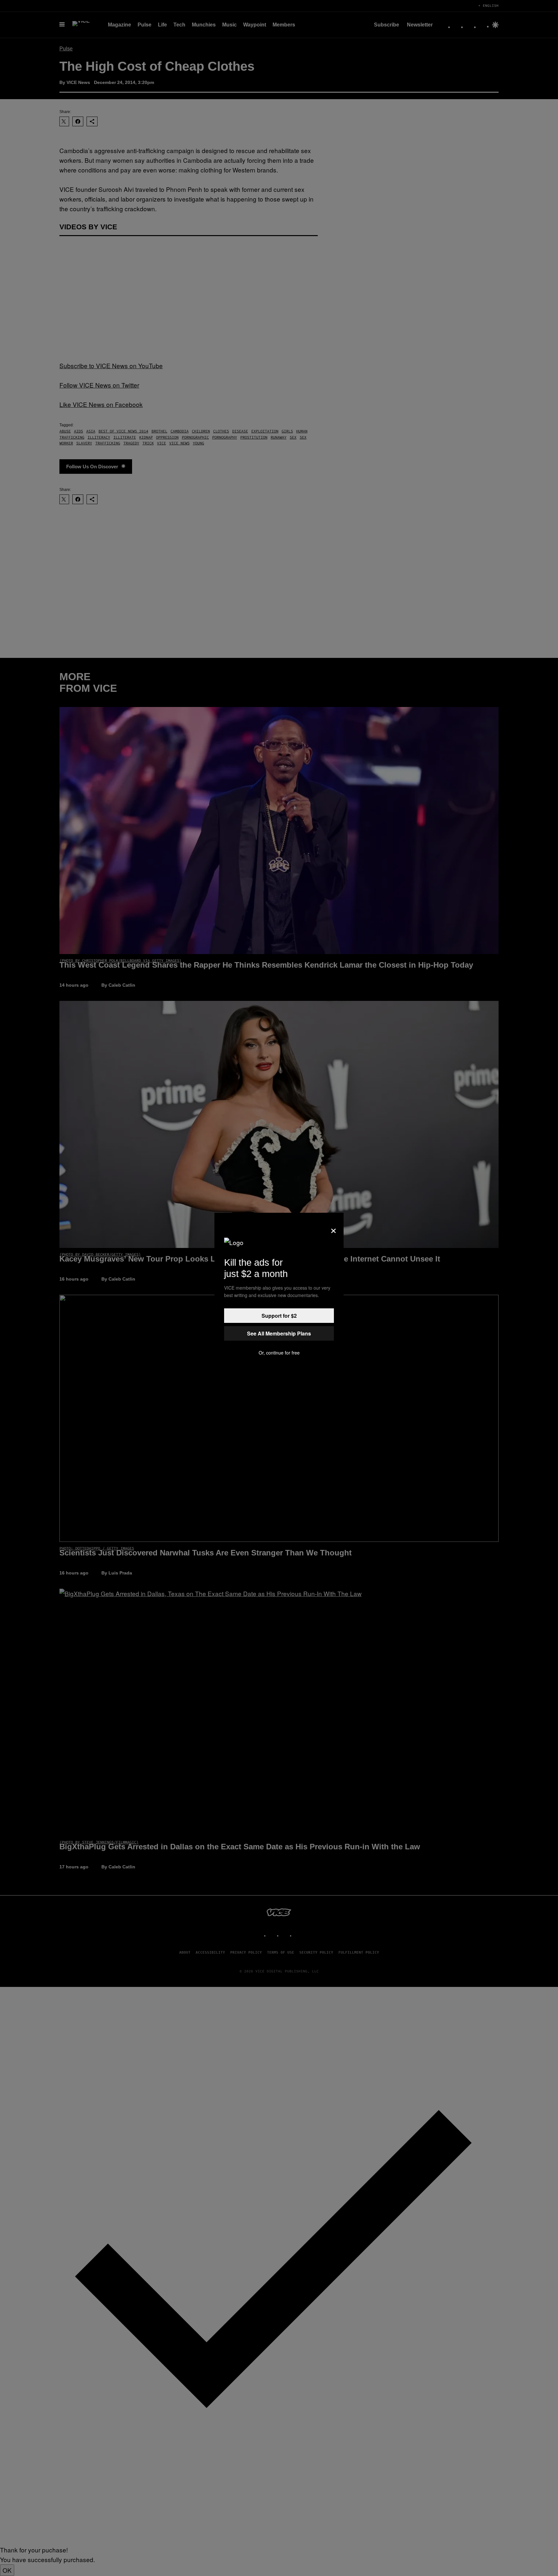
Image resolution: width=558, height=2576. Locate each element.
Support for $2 (279, 1316)
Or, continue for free (279, 1353)
